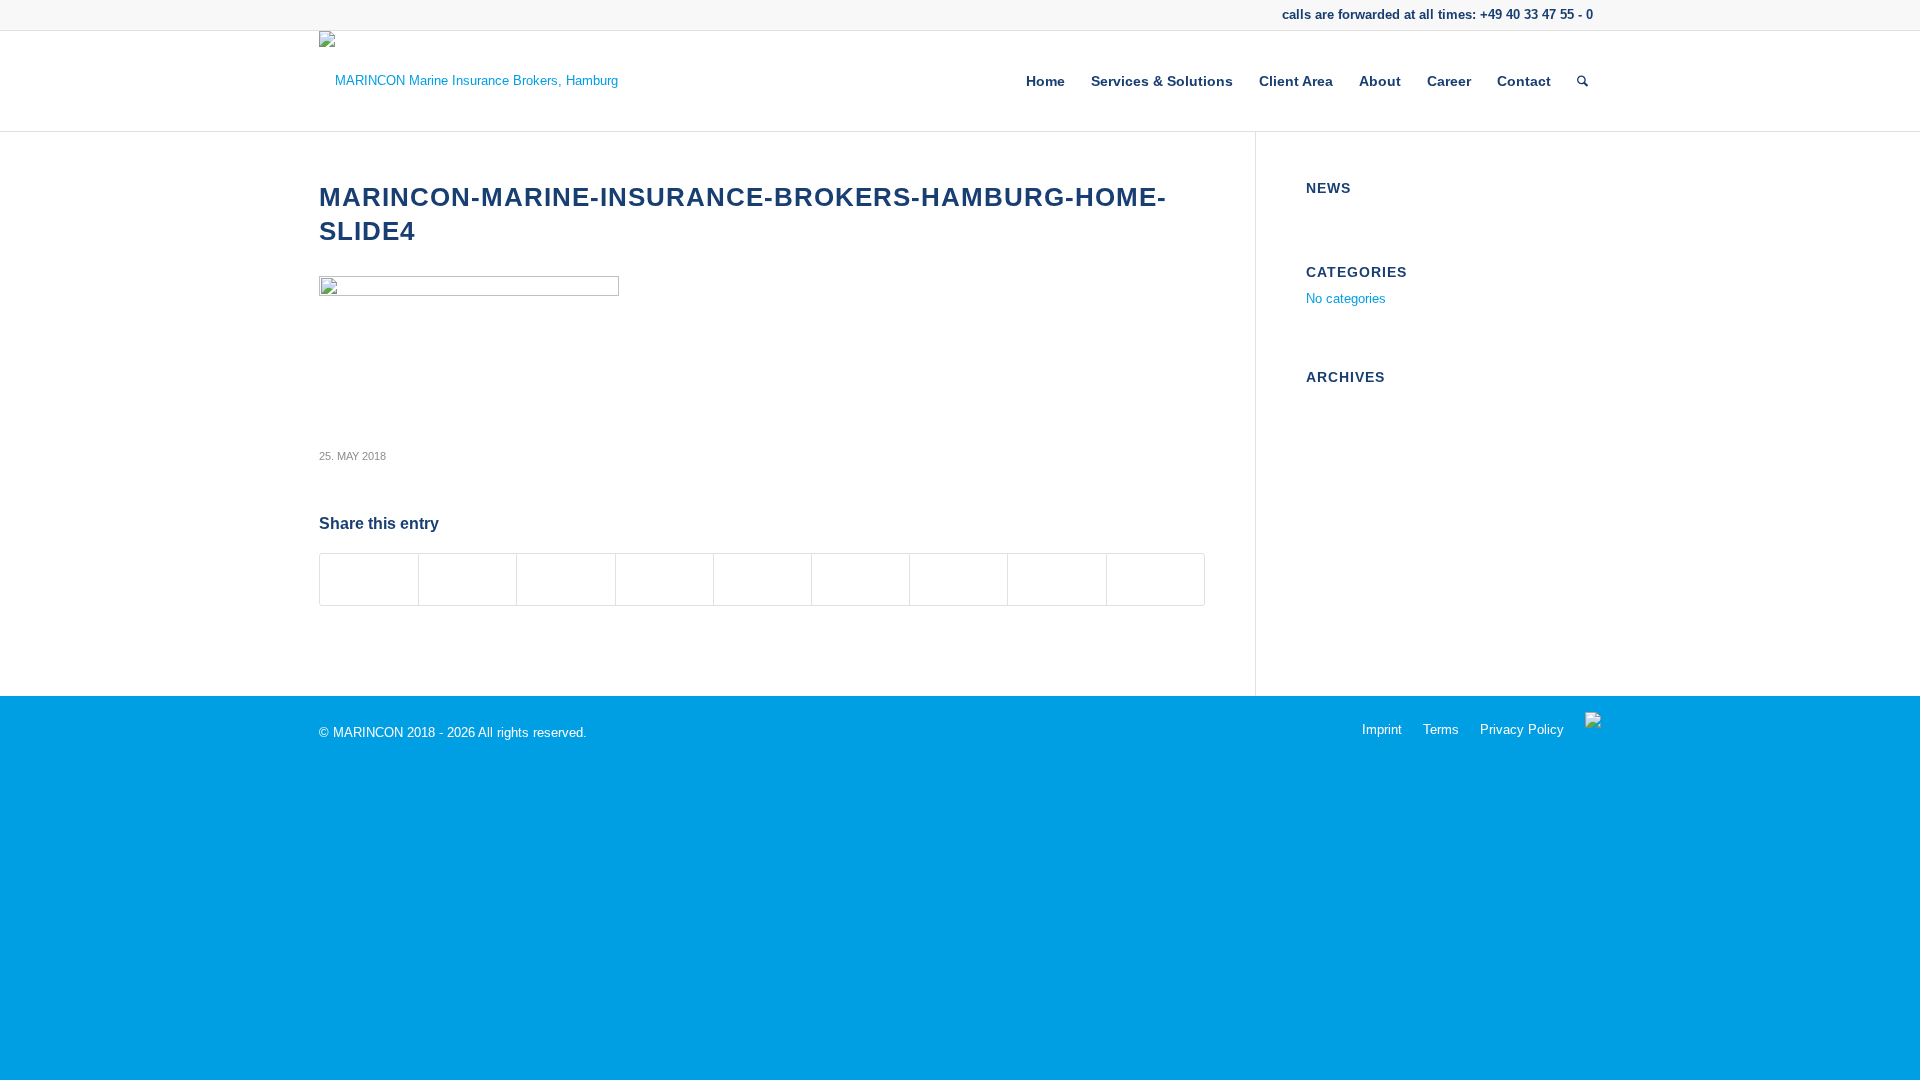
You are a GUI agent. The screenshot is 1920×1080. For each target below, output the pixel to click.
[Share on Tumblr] (860, 579)
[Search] (1582, 81)
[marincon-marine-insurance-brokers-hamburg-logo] (468, 81)
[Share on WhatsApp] (565, 579)
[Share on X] (467, 579)
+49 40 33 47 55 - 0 (1536, 14)
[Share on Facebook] (369, 579)
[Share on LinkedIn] (762, 579)
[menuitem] (1045, 81)
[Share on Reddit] (1056, 579)
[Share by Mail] (1155, 579)
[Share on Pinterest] (664, 579)
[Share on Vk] (958, 579)
